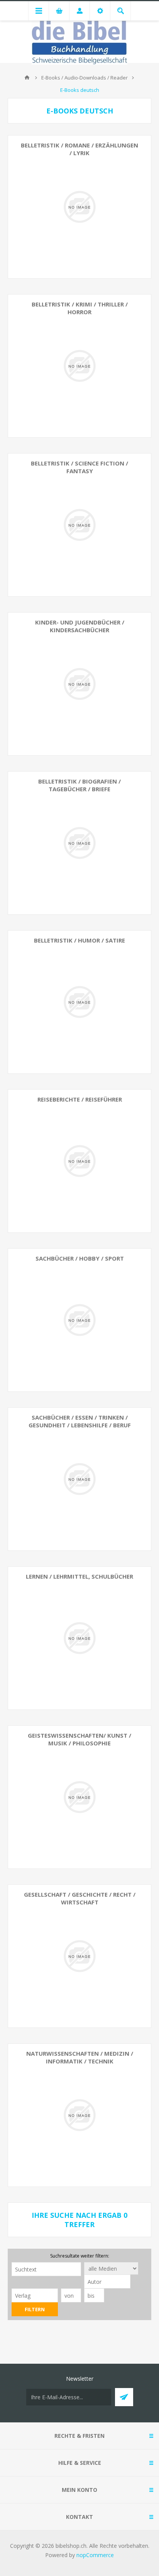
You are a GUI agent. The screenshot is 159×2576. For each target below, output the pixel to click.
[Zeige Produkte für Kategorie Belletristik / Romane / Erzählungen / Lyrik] (79, 207)
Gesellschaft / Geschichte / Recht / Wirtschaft (80, 1898)
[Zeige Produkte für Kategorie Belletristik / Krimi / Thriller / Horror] (79, 366)
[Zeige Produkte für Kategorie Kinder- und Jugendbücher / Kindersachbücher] (79, 684)
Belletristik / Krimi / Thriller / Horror (80, 308)
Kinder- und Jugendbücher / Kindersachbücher (80, 626)
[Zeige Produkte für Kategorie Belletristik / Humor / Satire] (79, 1002)
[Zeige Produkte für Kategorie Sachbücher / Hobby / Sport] (79, 1320)
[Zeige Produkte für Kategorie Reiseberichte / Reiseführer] (79, 1161)
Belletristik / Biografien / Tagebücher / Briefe (79, 785)
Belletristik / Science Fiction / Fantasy (79, 467)
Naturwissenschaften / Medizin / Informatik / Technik (80, 2057)
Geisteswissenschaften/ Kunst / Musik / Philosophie (79, 1739)
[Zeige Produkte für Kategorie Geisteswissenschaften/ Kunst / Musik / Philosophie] (79, 1797)
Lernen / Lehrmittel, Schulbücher (79, 1576)
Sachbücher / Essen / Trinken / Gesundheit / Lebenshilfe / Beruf (80, 1421)
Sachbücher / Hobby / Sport (80, 1258)
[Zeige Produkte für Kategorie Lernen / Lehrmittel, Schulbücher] (79, 1638)
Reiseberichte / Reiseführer (80, 1099)
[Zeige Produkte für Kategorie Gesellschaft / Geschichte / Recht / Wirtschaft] (79, 1956)
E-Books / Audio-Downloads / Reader (85, 78)
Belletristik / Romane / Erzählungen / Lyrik (79, 149)
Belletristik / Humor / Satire (79, 940)
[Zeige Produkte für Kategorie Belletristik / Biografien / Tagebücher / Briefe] (79, 843)
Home (27, 78)
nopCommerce (95, 2555)
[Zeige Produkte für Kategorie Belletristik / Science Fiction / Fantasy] (79, 525)
